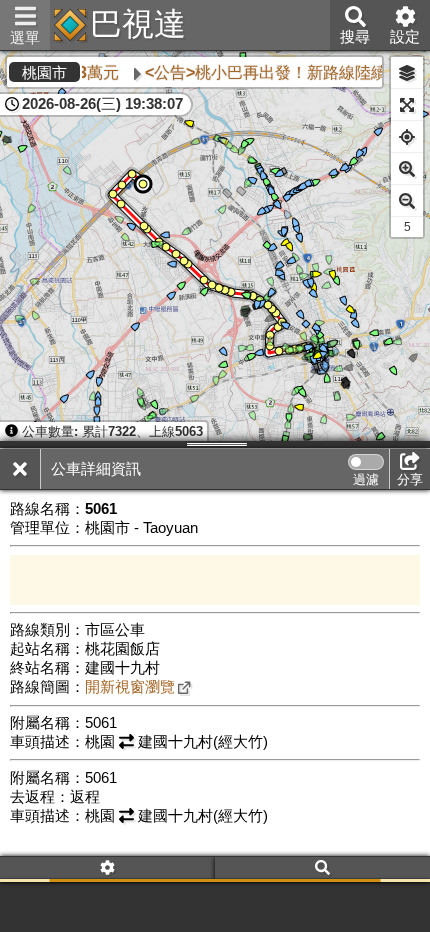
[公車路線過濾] (366, 462)
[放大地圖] (407, 169)
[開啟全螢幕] (407, 105)
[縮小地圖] (407, 201)
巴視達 (138, 24)
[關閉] (20, 469)
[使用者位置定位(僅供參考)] (407, 137)
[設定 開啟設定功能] (107, 869)
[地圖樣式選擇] (407, 73)
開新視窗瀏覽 (130, 687)
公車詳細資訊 (96, 469)
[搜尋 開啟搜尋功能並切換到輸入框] (322, 869)
